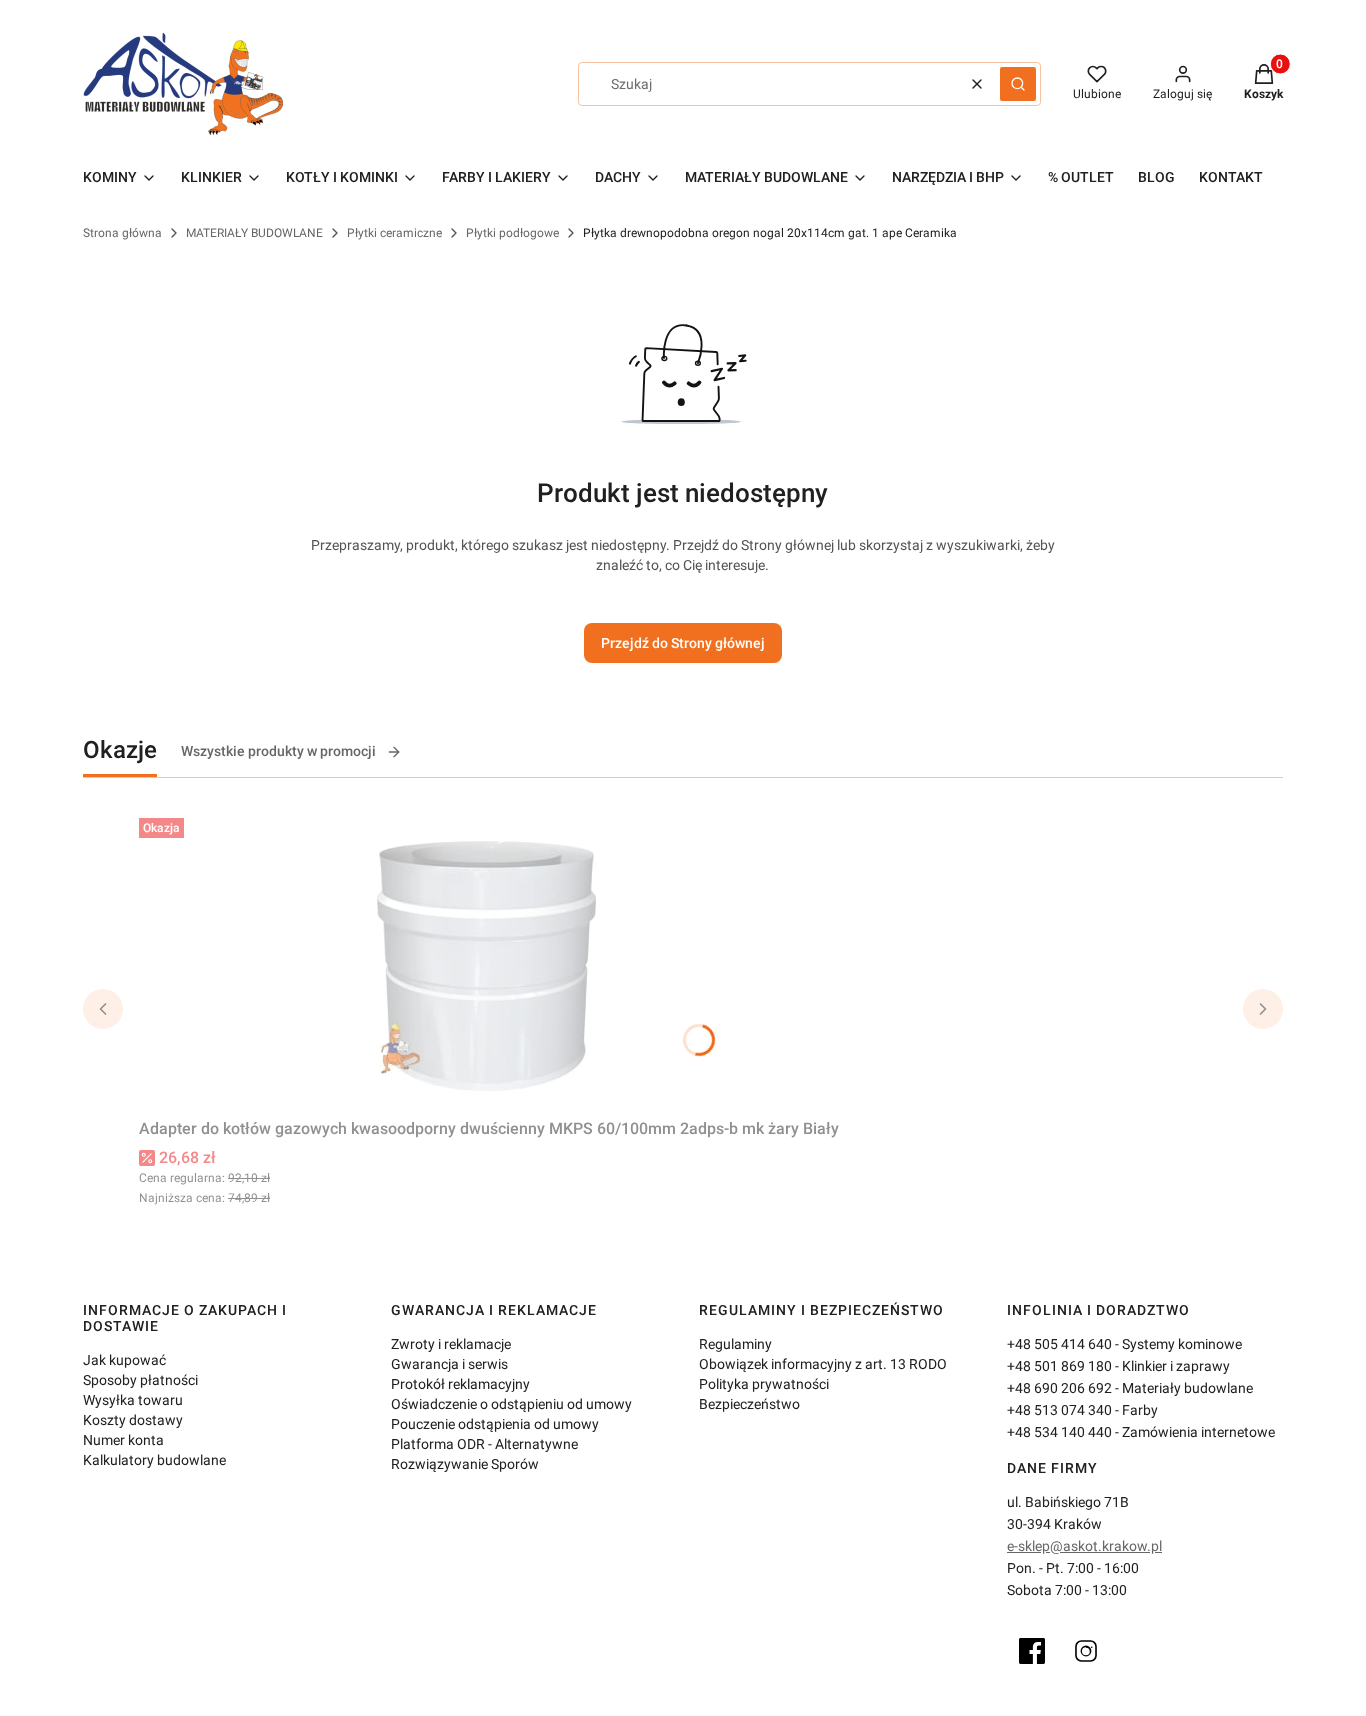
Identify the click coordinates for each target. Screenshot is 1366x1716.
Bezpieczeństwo (749, 1404)
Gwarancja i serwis (449, 1364)
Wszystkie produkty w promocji (278, 751)
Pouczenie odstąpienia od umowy (495, 1424)
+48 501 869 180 (1059, 1366)
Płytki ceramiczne (394, 233)
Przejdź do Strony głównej (683, 643)
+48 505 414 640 (1059, 1344)
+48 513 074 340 (1059, 1410)
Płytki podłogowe (512, 233)
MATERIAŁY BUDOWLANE (254, 233)
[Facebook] (1032, 1651)
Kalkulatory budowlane (154, 1460)
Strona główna (122, 233)
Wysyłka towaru (133, 1400)
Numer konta (123, 1440)
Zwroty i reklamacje (451, 1344)
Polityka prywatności (764, 1384)
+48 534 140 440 (1059, 1432)
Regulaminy (735, 1344)
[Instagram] (1086, 1651)
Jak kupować (124, 1360)
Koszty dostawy (133, 1420)
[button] (1018, 84)
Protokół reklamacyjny (460, 1384)
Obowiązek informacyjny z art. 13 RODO (823, 1364)
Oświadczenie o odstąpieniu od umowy (511, 1404)
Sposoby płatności (140, 1380)
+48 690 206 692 (1059, 1388)
